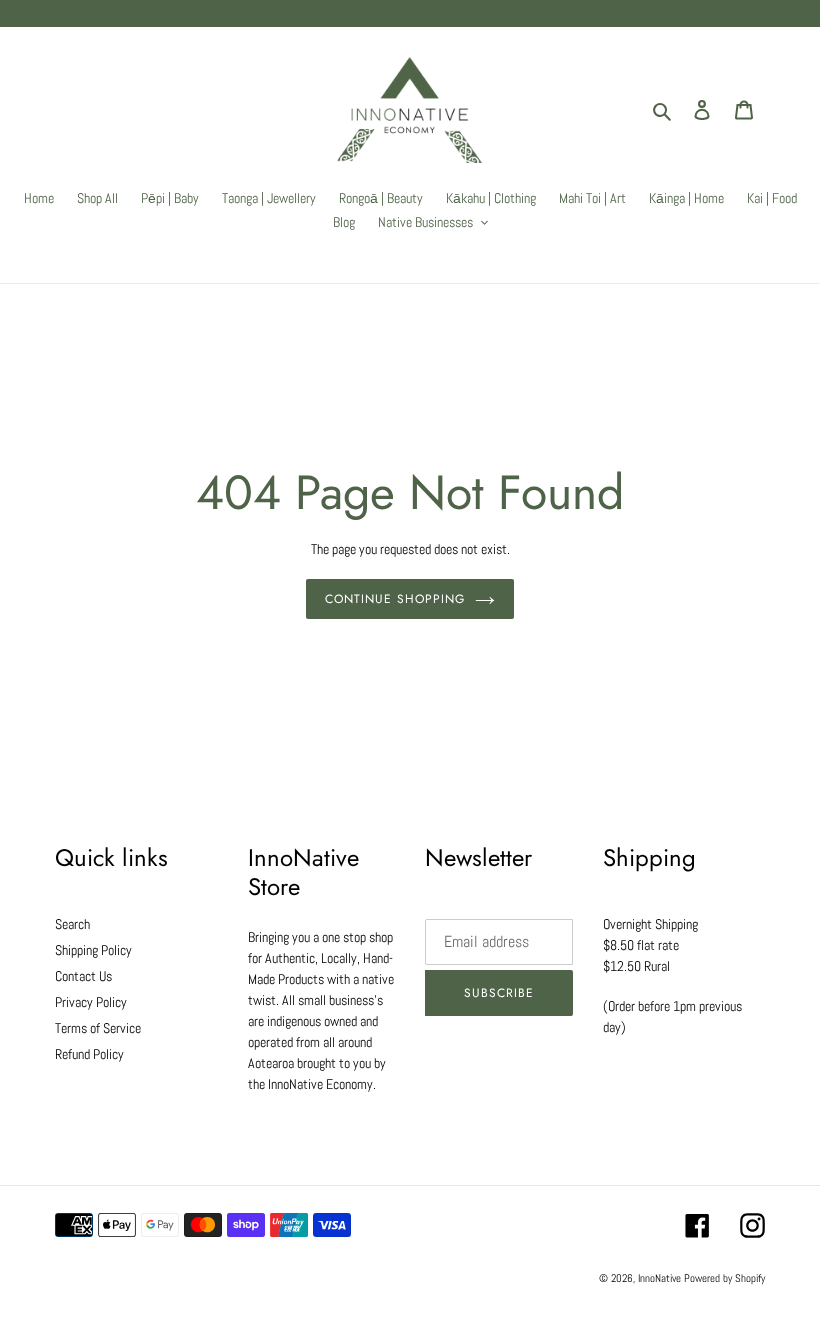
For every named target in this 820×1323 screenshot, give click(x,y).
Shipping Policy (93, 950)
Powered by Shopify (724, 1278)
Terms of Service (98, 1028)
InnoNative (659, 1278)
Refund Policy (89, 1054)
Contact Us (83, 976)
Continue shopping (394, 599)
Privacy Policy (91, 1002)
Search (72, 924)
